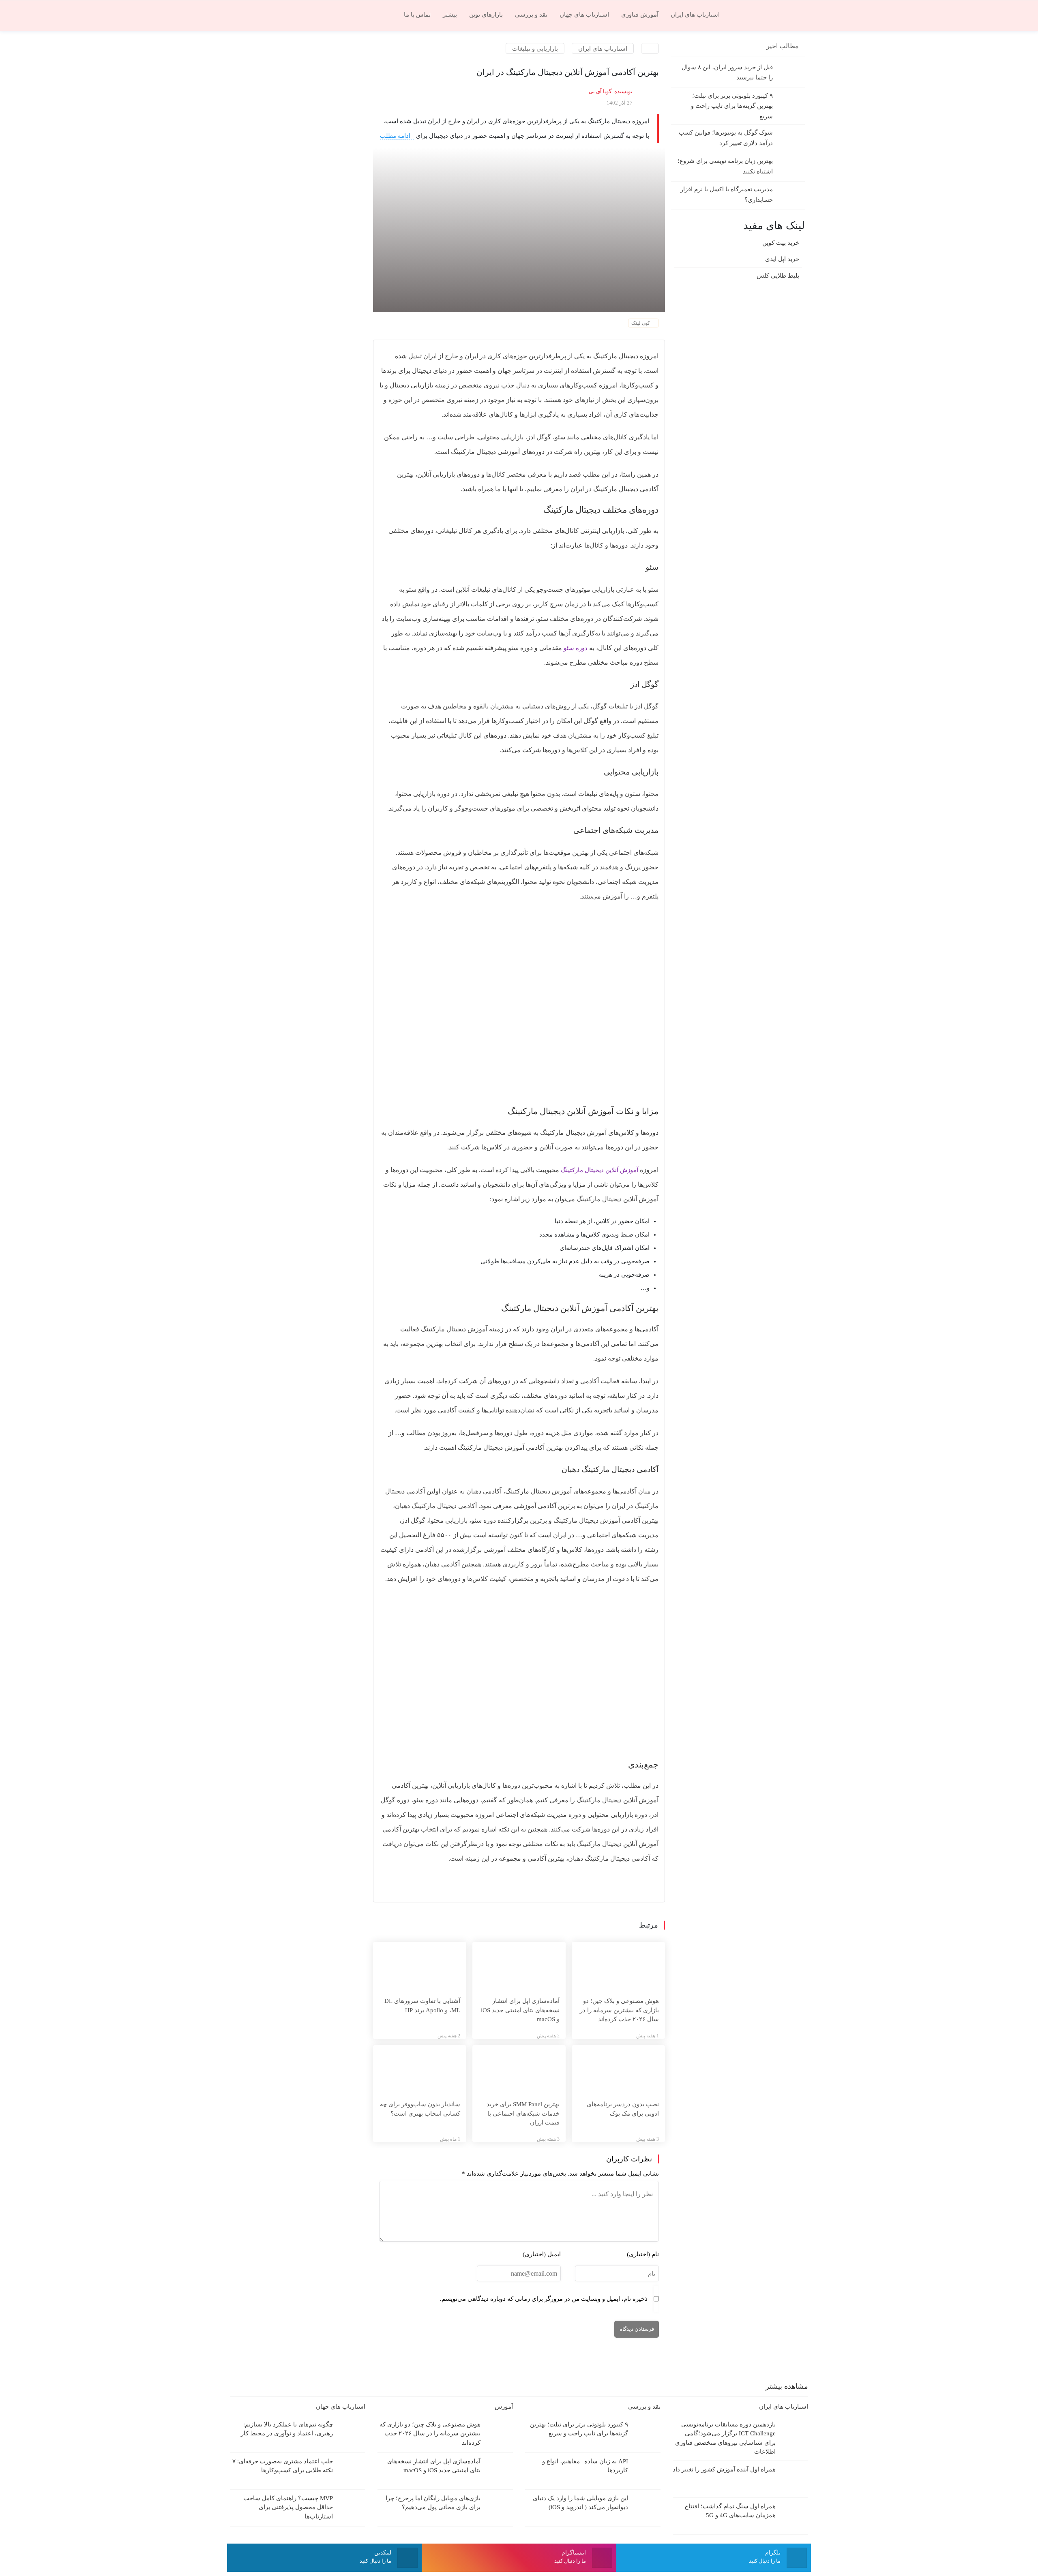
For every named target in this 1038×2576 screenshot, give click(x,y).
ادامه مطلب (396, 136)
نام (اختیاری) (643, 2254)
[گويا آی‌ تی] (768, 14)
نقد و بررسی (643, 2407)
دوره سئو (576, 648)
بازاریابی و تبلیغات (535, 48)
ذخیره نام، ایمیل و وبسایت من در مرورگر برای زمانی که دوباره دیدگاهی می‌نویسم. (544, 2299)
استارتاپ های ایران (603, 48)
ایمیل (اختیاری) (542, 2254)
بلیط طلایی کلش (778, 276)
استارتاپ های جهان (340, 2407)
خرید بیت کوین (781, 243)
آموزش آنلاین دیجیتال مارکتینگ (599, 1170)
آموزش (503, 2407)
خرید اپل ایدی (782, 259)
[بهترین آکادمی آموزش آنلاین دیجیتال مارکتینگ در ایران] (519, 229)
